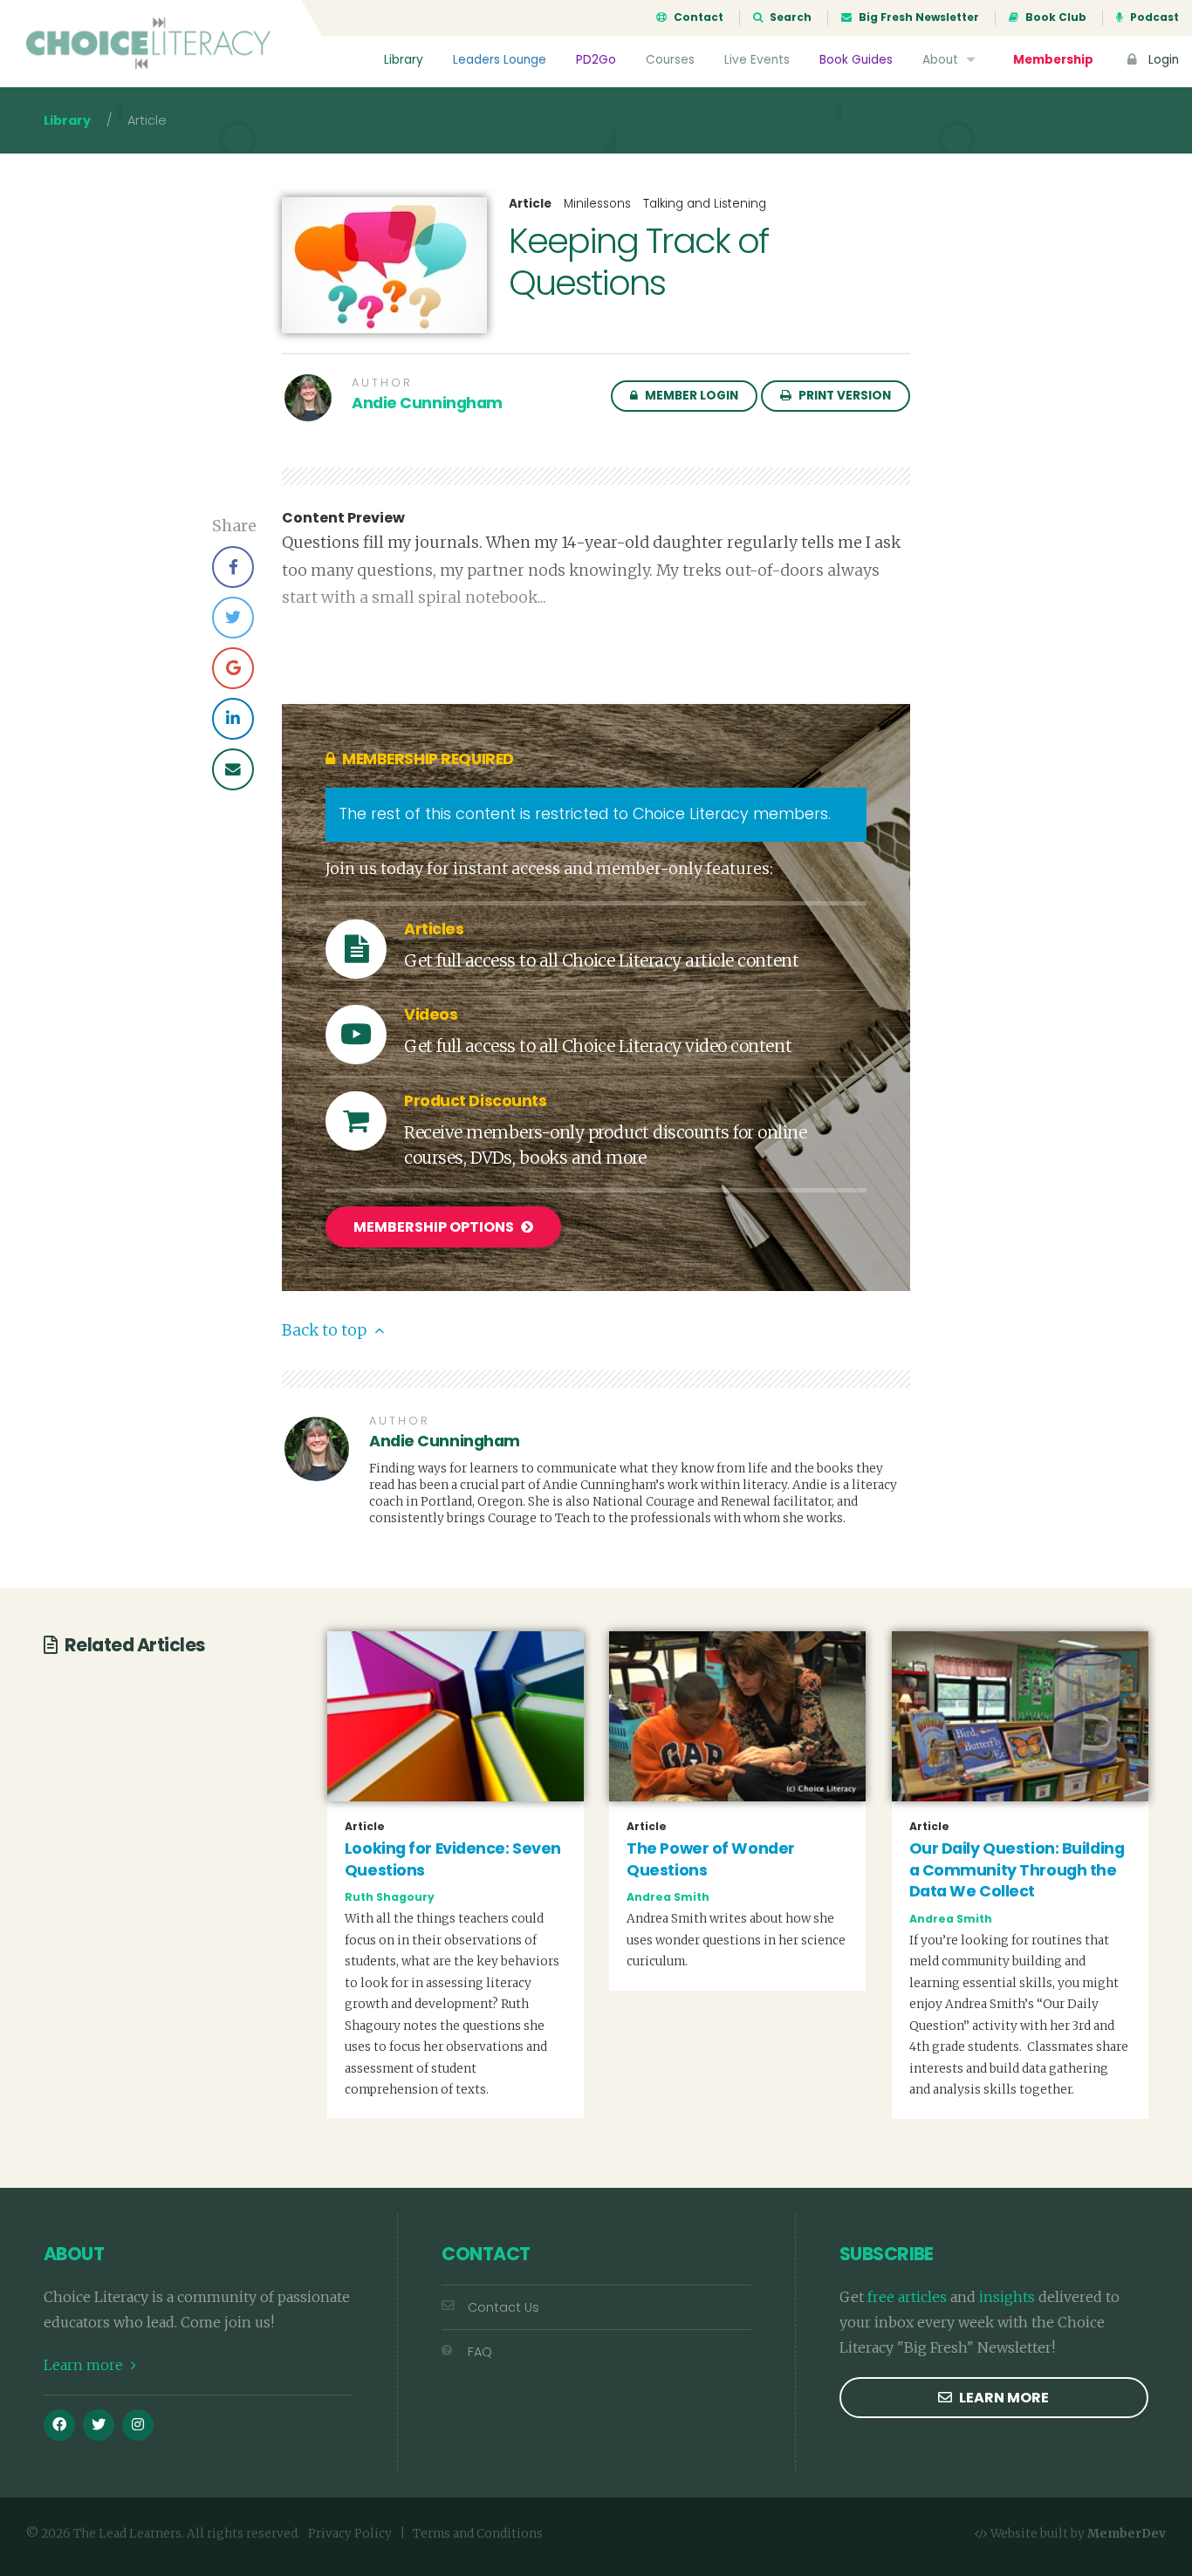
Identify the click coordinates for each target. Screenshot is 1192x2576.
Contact (697, 17)
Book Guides (856, 60)
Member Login (690, 396)
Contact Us (504, 2307)
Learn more (85, 2365)
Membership (1053, 60)
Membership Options (435, 1227)
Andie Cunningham (427, 403)
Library (404, 60)
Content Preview (343, 518)
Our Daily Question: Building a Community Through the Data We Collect (1017, 1870)
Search (789, 17)
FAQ (480, 2352)
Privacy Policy (350, 2534)
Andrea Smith (668, 1897)
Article (530, 204)
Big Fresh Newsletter (918, 17)
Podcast (1153, 17)
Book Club (1055, 17)
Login (1162, 60)
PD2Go (596, 60)
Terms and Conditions (478, 2534)
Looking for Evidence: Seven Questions (453, 1859)
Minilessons (597, 204)
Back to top (326, 1330)
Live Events (757, 60)
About (942, 60)
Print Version (843, 396)
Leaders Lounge (500, 60)
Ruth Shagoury (390, 1897)
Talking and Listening (705, 204)
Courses (670, 60)
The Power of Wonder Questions (711, 1859)
